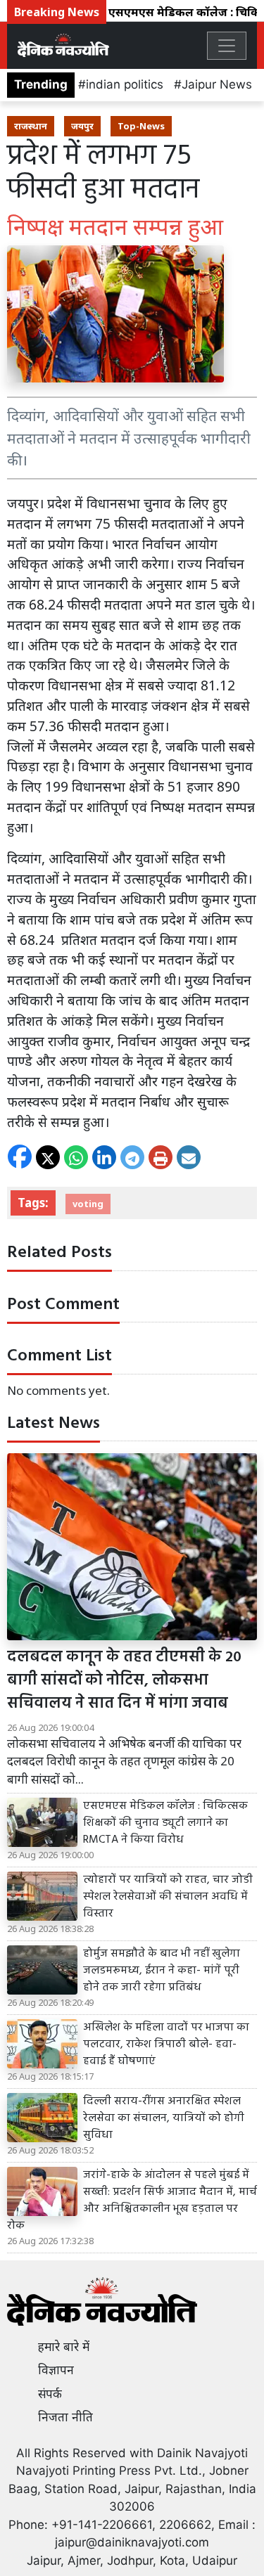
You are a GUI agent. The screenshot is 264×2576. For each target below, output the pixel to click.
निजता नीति (65, 2417)
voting (88, 1204)
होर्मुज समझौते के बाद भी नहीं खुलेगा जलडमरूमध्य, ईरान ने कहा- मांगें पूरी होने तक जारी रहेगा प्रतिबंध (162, 1971)
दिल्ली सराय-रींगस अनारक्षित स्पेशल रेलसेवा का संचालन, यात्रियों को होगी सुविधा (164, 2118)
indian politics (125, 84)
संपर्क (50, 2394)
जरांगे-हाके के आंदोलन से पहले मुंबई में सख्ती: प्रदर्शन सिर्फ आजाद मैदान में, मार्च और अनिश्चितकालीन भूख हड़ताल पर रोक (132, 2201)
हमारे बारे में (64, 2347)
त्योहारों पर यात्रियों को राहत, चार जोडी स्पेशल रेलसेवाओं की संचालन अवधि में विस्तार (168, 1897)
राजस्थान (31, 126)
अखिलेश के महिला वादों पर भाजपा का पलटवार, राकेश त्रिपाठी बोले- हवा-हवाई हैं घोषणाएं (166, 2044)
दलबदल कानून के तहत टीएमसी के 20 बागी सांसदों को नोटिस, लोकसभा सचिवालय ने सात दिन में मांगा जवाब (124, 1681)
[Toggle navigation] (227, 46)
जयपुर (82, 126)
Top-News (141, 126)
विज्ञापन (56, 2370)
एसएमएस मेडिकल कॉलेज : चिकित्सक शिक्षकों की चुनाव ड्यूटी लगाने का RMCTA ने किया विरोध (165, 1823)
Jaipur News (217, 84)
